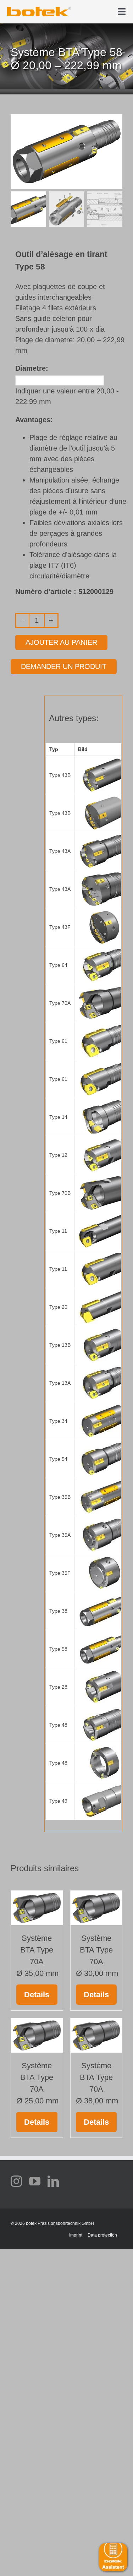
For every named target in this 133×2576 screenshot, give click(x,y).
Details (37, 1995)
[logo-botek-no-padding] (39, 10)
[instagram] (16, 2181)
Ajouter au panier (61, 642)
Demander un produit (64, 666)
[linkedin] (53, 2181)
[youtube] (35, 2181)
